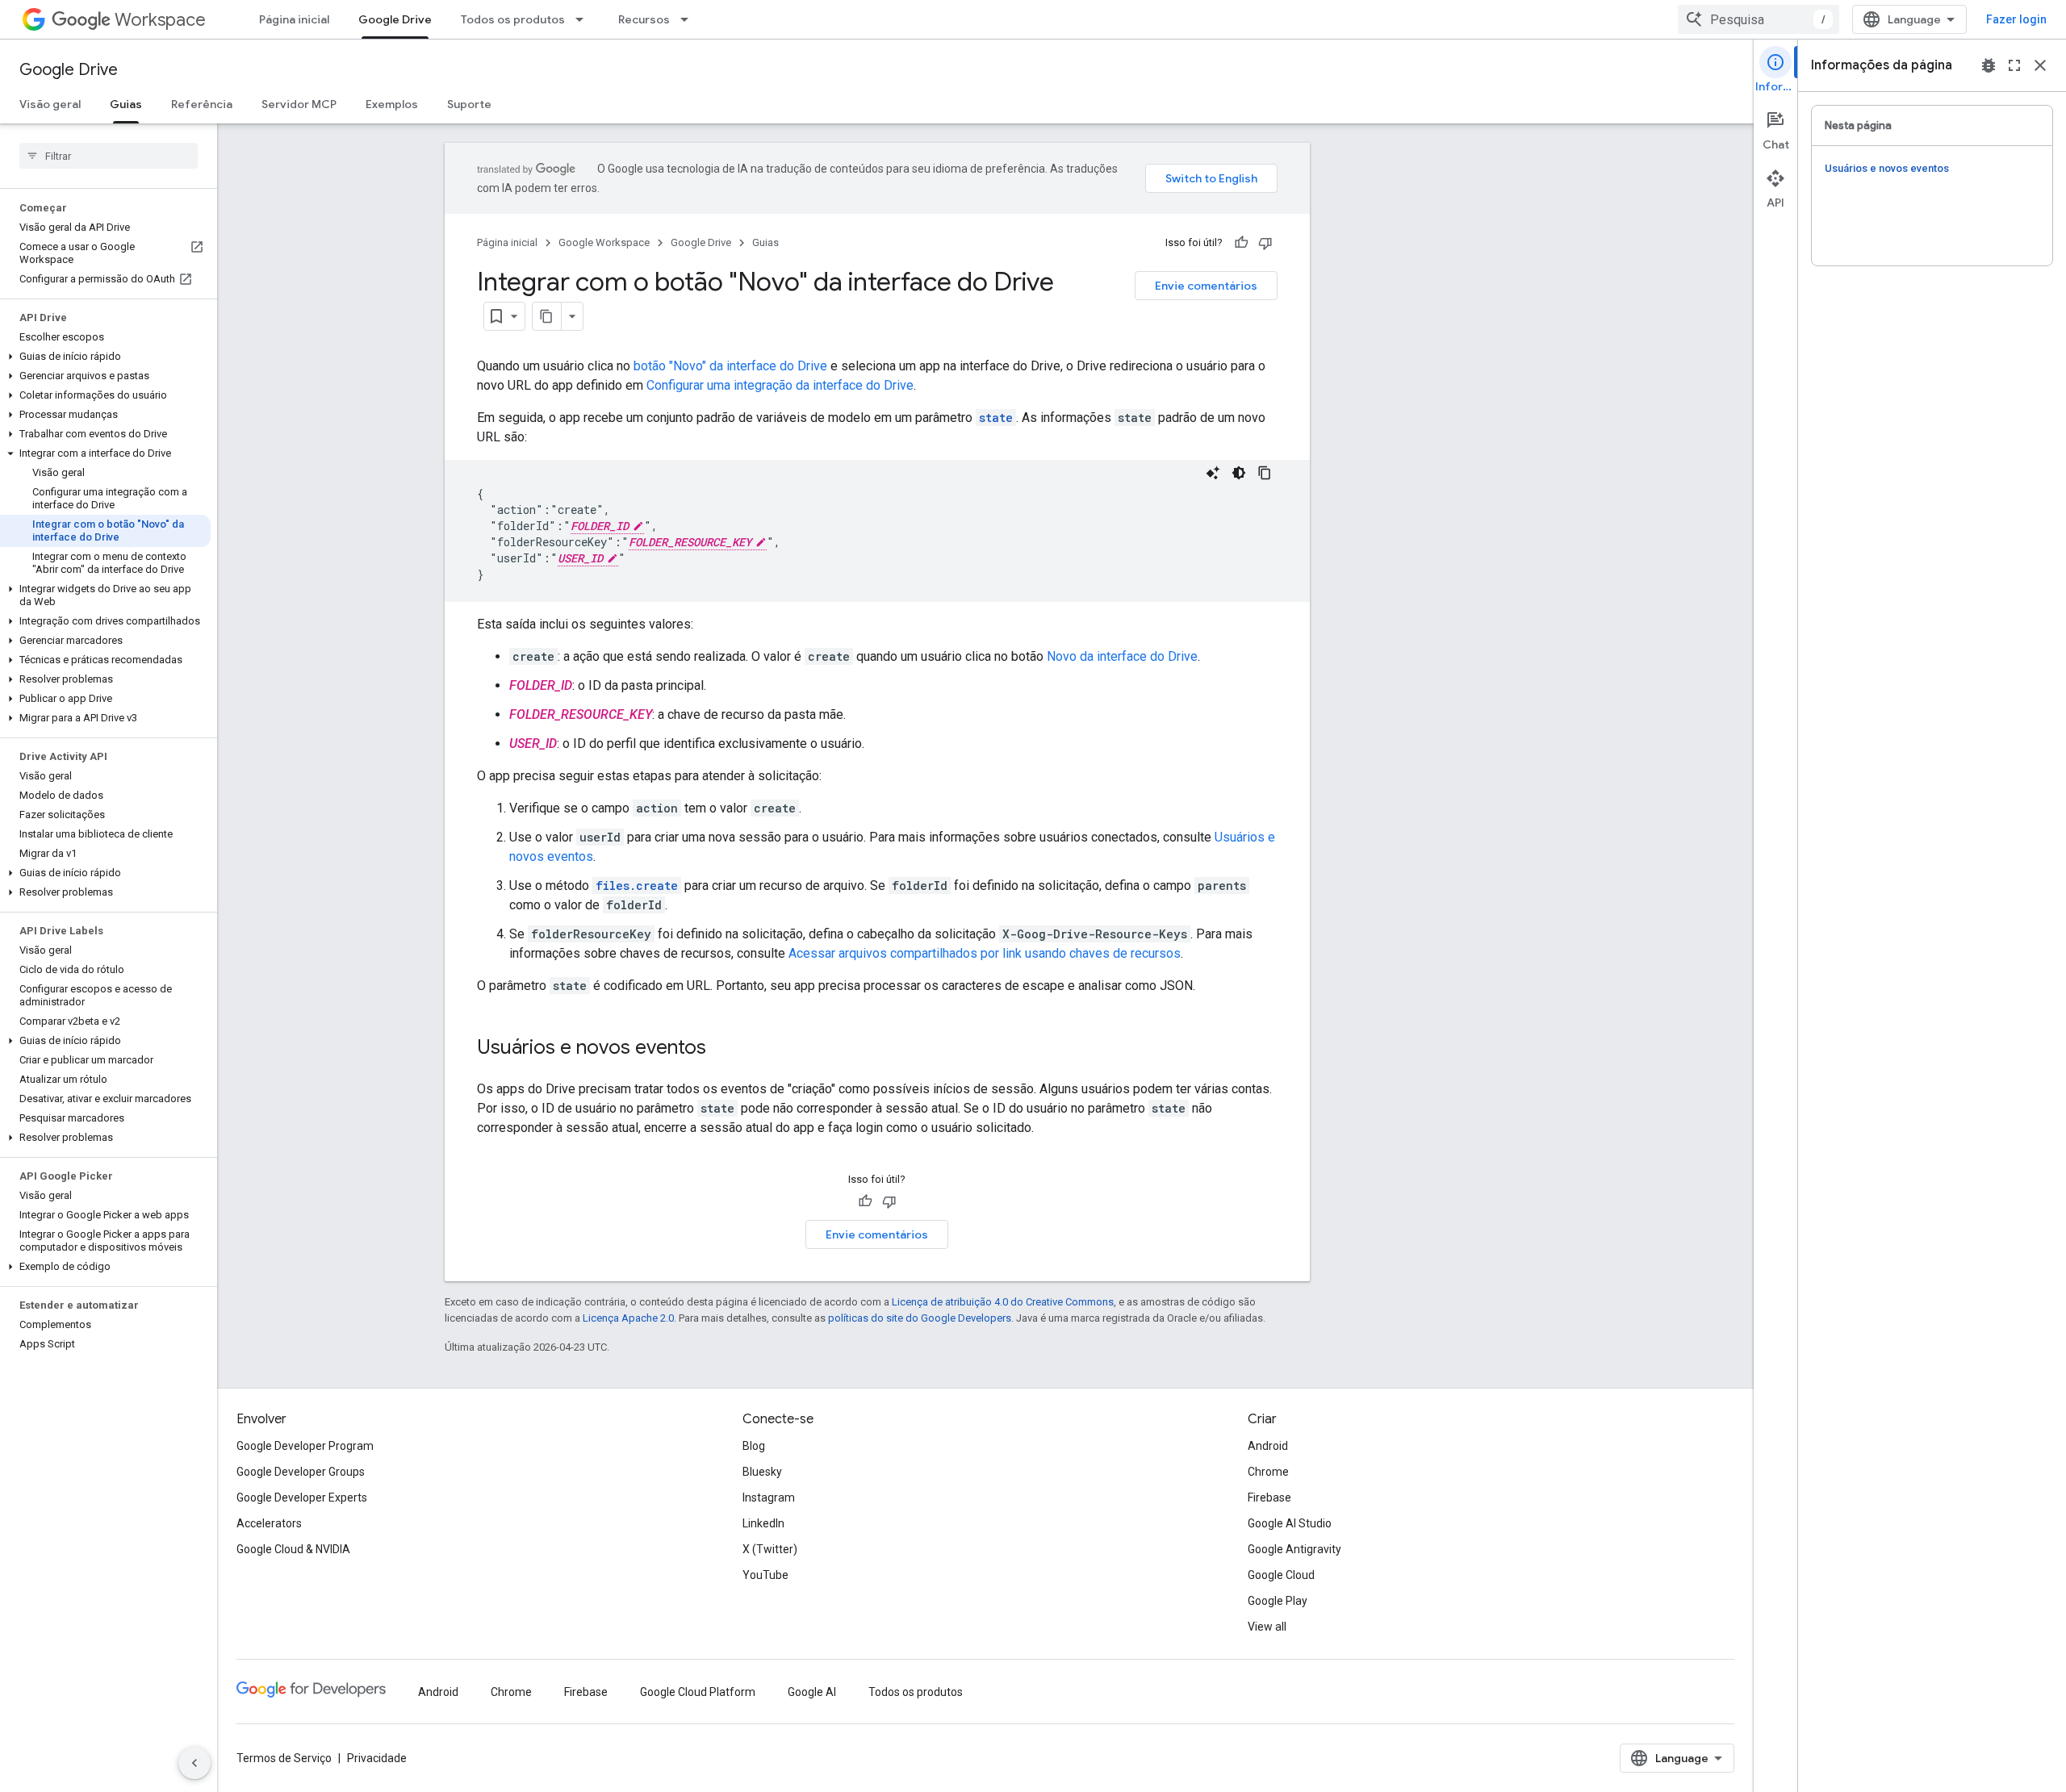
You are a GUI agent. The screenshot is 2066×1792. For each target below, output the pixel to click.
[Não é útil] (1265, 243)
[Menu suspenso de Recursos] (689, 19)
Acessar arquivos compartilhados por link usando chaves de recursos (985, 953)
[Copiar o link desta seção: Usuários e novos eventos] (722, 1049)
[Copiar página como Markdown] (547, 316)
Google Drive (395, 19)
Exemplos (392, 104)
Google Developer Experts (302, 1498)
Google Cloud (1281, 1575)
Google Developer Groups (301, 1472)
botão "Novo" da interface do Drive (730, 366)
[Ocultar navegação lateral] (194, 1763)
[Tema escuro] (1239, 473)
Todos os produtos (513, 19)
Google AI (812, 1692)
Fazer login (2016, 19)
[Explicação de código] (1213, 473)
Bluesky (762, 1472)
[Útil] (1241, 243)
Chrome (1268, 1472)
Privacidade (377, 1758)
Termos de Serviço (284, 1758)
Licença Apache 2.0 (628, 1318)
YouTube (765, 1575)
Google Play (1278, 1601)
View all (1267, 1627)
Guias (126, 104)
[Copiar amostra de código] (1265, 473)
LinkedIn (763, 1523)
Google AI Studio (1290, 1523)
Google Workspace (604, 242)
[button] (105, 357)
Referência (202, 104)
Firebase (1269, 1498)
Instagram (769, 1498)
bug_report (1989, 65)
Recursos (644, 19)
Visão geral (50, 104)
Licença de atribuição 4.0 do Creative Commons (1003, 1302)
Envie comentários (1206, 286)
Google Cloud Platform (698, 1692)
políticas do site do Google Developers (920, 1318)
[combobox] (1759, 19)
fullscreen (2014, 65)
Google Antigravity (1294, 1549)
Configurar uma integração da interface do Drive (780, 385)
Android (1268, 1446)
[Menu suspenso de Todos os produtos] (584, 19)
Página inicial (294, 19)
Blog (754, 1446)
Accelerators (269, 1523)
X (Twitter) (770, 1549)
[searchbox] (109, 156)
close (2040, 65)
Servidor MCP (299, 104)
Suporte (469, 104)
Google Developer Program (305, 1446)
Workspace (160, 20)
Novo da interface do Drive (1122, 656)
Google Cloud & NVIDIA (293, 1549)
